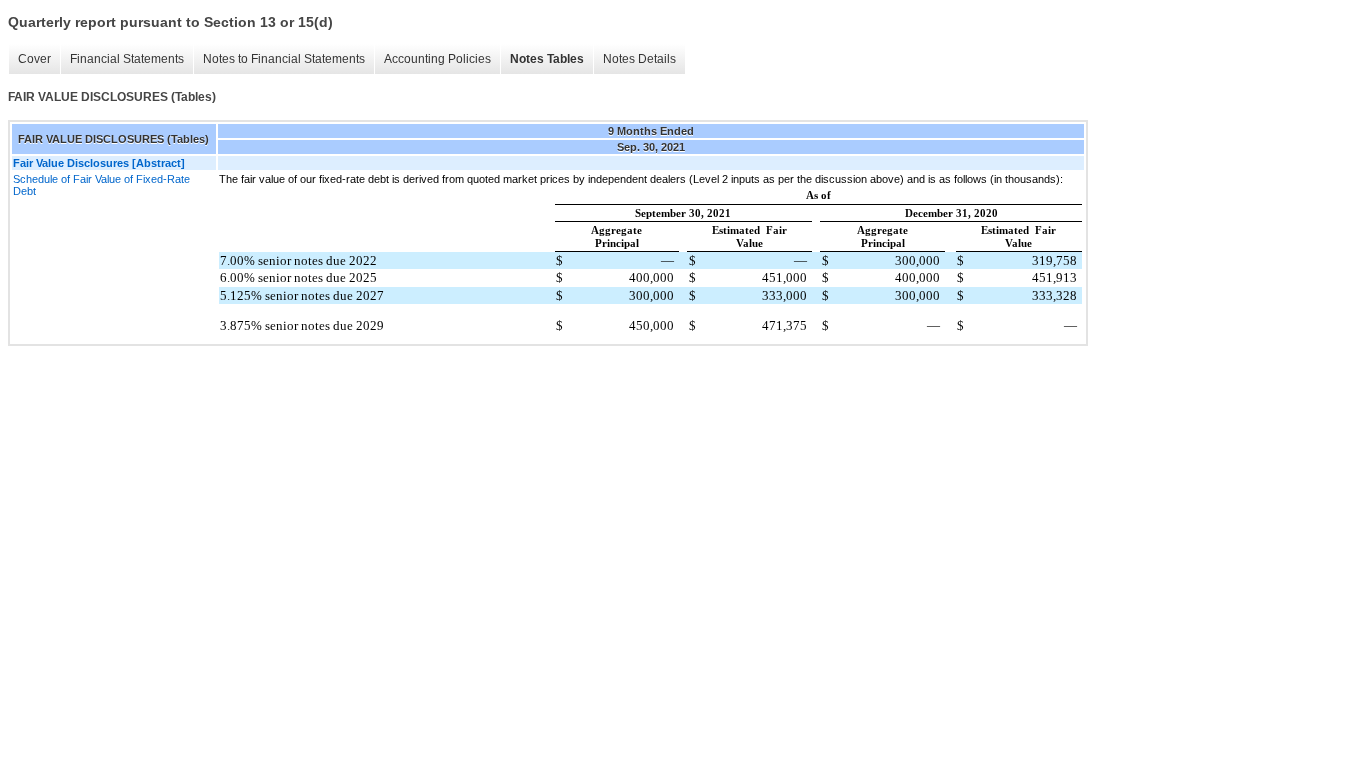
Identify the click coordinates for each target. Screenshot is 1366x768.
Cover (34, 59)
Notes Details (639, 59)
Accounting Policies (437, 59)
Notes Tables (547, 59)
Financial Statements (127, 59)
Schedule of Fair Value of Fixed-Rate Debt (101, 185)
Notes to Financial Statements (284, 59)
